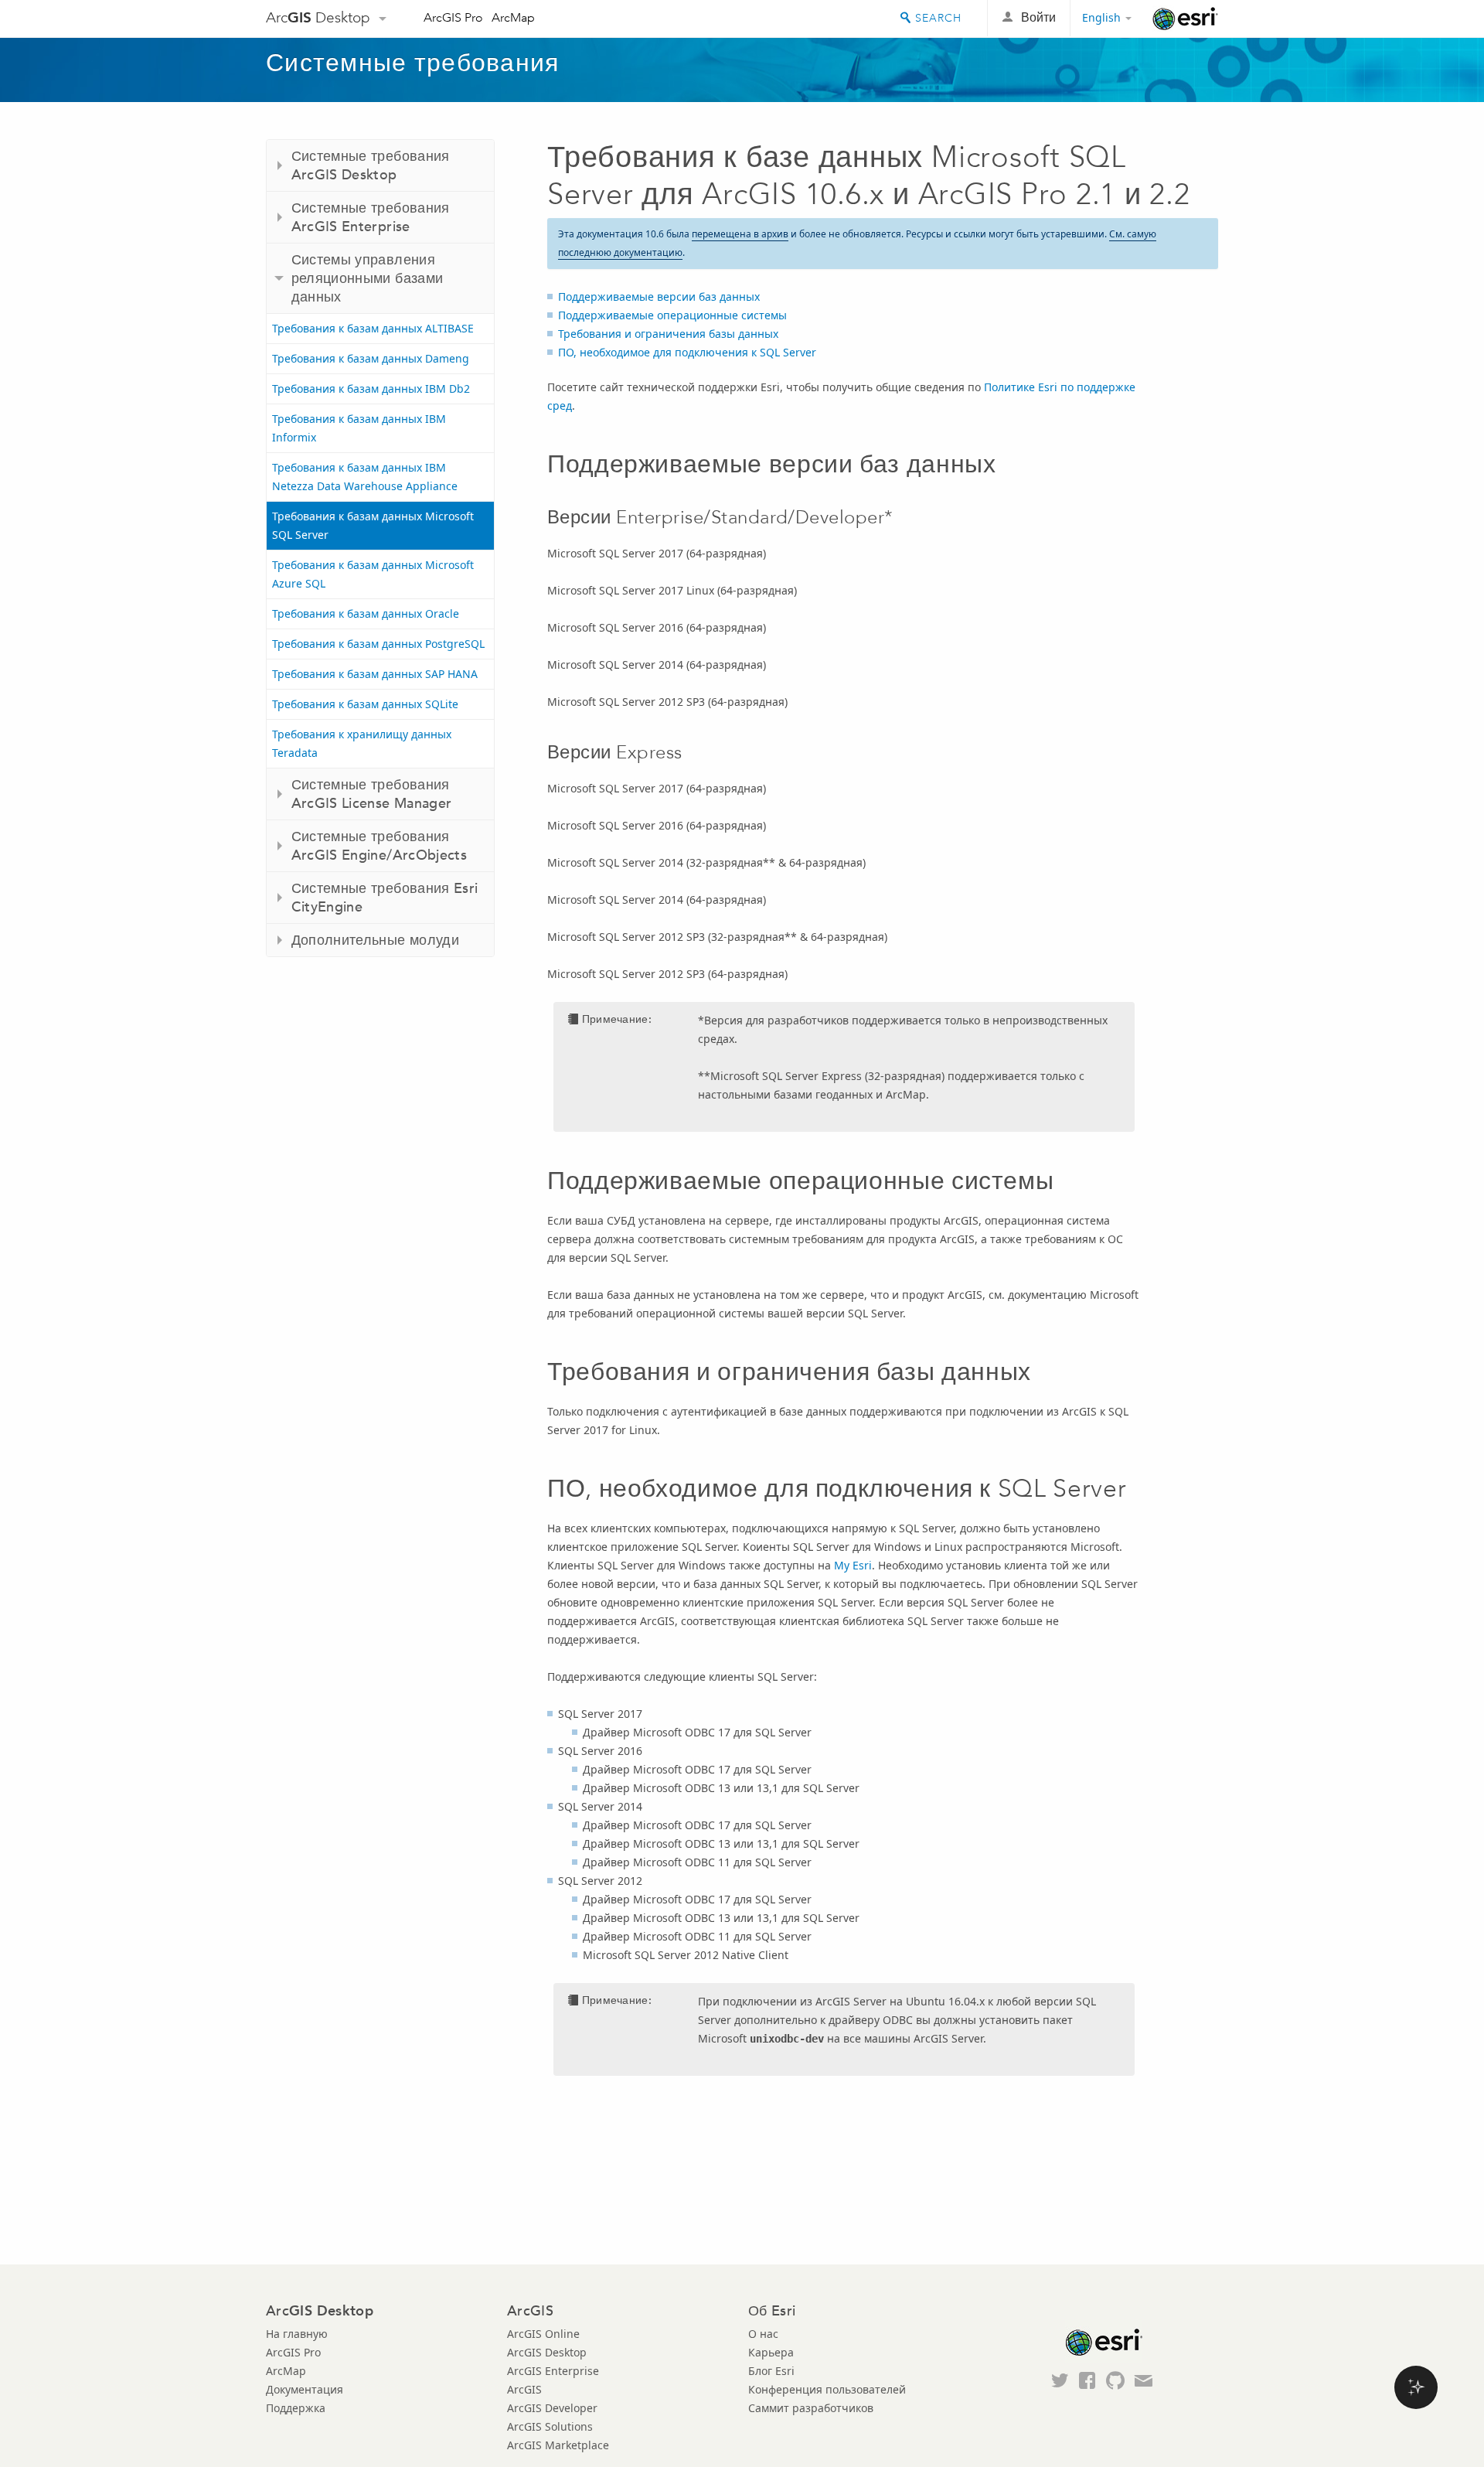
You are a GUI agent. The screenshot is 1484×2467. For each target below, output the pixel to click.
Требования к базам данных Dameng (371, 358)
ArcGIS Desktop (547, 2352)
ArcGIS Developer (552, 2408)
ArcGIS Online (543, 2334)
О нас (763, 2334)
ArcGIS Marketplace (558, 2445)
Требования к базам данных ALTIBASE (373, 328)
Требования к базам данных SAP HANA (375, 674)
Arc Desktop (318, 17)
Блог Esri (771, 2371)
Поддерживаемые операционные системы (672, 315)
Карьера (771, 2352)
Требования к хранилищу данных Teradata (362, 743)
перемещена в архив (740, 234)
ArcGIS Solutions (550, 2426)
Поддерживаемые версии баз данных (659, 296)
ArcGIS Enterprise (553, 2371)
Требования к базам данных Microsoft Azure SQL (373, 574)
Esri (1185, 19)
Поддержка (296, 2408)
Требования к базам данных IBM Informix (359, 428)
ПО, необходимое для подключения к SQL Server (687, 352)
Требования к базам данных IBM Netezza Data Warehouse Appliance (365, 477)
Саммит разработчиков (811, 2408)
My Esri (853, 1565)
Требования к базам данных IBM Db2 (371, 388)
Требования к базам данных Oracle (366, 613)
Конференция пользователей (827, 2389)
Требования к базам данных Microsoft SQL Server (373, 525)
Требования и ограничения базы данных (668, 334)
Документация (305, 2389)
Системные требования (413, 63)
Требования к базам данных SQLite (365, 704)
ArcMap (513, 17)
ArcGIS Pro (453, 17)
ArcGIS (524, 2389)
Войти (1038, 17)
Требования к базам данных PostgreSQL (378, 644)
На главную (297, 2334)
